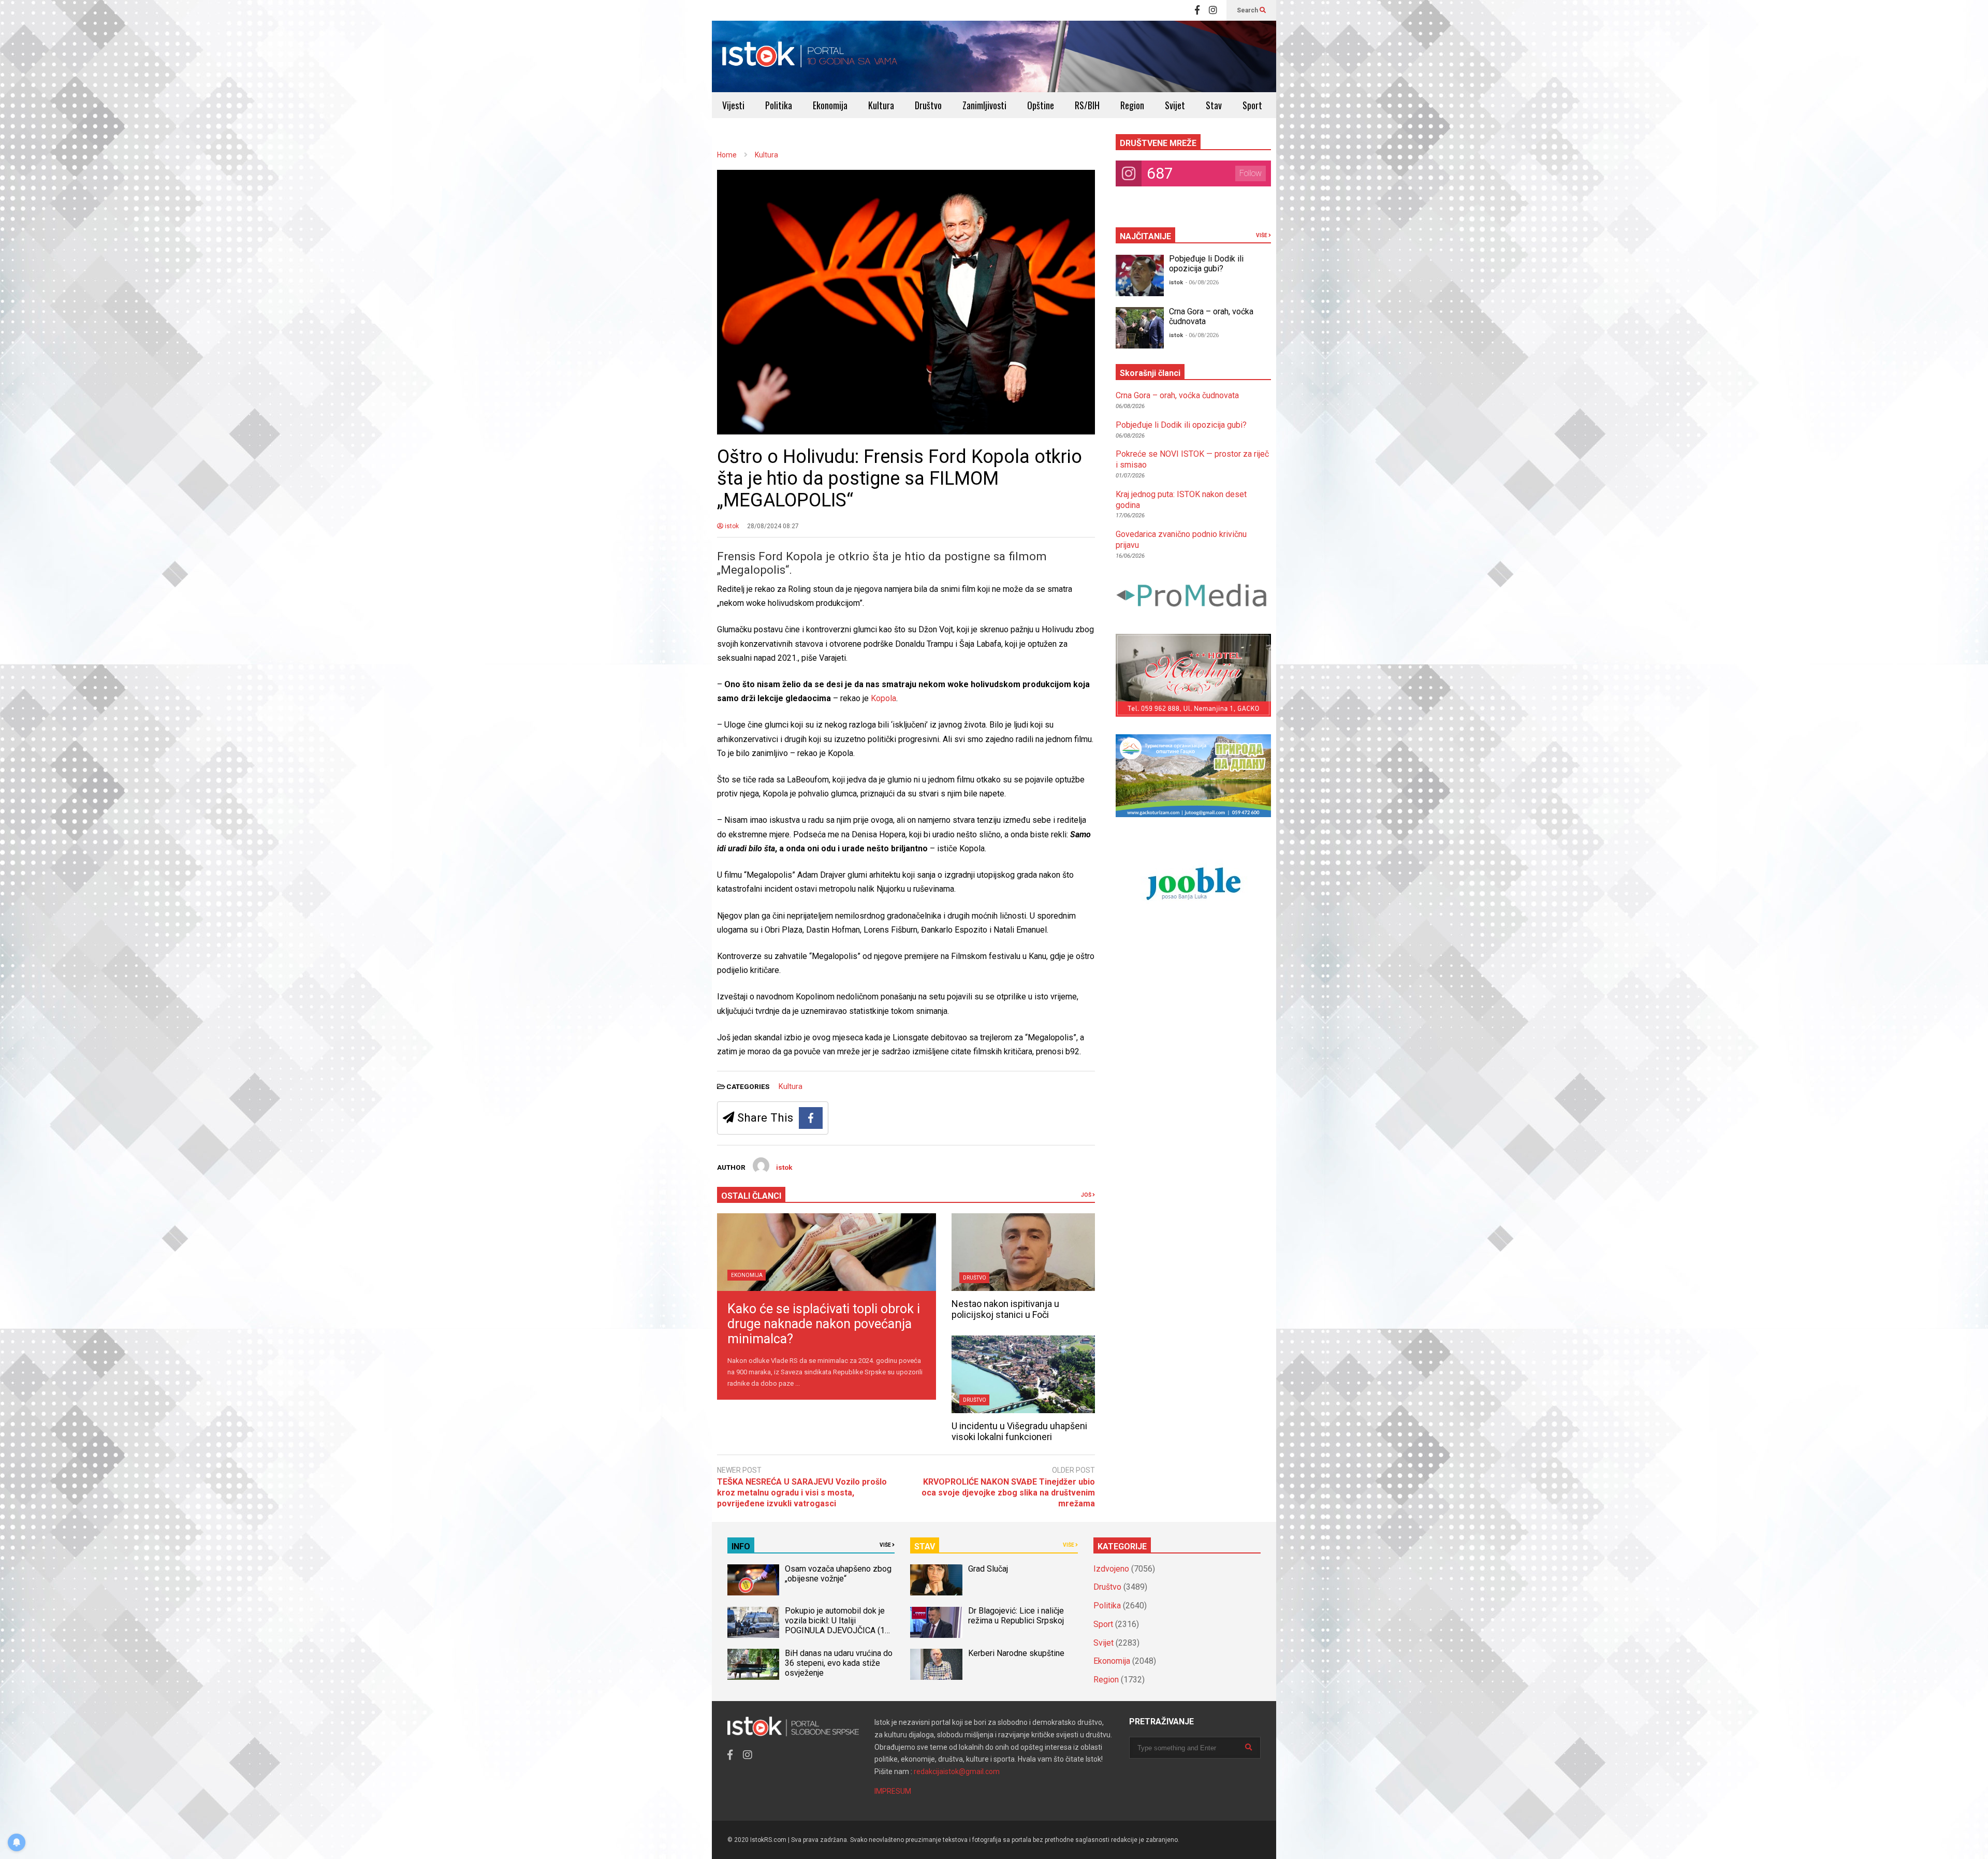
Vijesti (733, 105)
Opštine (1041, 105)
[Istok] (810, 56)
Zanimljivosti (984, 105)
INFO (741, 1546)
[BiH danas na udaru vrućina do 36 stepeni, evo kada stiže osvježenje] (753, 1664)
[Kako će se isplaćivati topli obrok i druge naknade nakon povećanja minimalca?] (827, 1252)
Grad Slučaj (988, 1569)
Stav (1214, 105)
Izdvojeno (1111, 1569)
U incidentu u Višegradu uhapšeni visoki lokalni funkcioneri (1019, 1431)
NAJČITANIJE (1145, 236)
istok (731, 526)
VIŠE (1262, 235)
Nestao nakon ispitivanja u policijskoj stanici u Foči (1005, 1309)
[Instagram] (1213, 10)
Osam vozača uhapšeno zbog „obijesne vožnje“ (838, 1574)
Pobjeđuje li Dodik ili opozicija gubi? (1206, 264)
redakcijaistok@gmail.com (957, 1771)
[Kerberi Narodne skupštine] (936, 1664)
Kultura (881, 105)
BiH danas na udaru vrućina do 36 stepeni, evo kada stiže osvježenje (839, 1663)
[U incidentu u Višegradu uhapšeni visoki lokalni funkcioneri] (1023, 1374)
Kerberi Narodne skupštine (1016, 1653)
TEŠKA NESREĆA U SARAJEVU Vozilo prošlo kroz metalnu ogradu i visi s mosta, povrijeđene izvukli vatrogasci (802, 1493)
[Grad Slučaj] (936, 1580)
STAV (925, 1546)
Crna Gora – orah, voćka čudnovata (1177, 395)
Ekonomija (830, 105)
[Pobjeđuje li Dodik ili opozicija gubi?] (1140, 275)
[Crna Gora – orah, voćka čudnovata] (1140, 328)
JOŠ (1087, 1195)
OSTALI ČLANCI (751, 1196)
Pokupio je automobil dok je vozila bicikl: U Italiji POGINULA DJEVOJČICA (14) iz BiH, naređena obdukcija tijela (838, 1630)
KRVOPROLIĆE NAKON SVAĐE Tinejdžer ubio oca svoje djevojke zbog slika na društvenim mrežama (1008, 1493)
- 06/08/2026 (1202, 282)
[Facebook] (1197, 10)
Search (1248, 10)
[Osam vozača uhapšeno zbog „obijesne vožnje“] (753, 1580)
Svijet (1175, 105)
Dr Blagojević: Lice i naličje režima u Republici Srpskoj (1017, 1616)
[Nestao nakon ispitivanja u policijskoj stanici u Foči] (1023, 1252)
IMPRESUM (893, 1791)
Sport (1252, 105)
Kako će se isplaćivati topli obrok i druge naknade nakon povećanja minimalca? (824, 1324)
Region (1132, 105)
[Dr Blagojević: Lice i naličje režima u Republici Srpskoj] (936, 1622)
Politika (779, 105)
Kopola (883, 698)
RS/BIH (1087, 105)
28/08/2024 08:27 (773, 526)
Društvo (928, 105)
